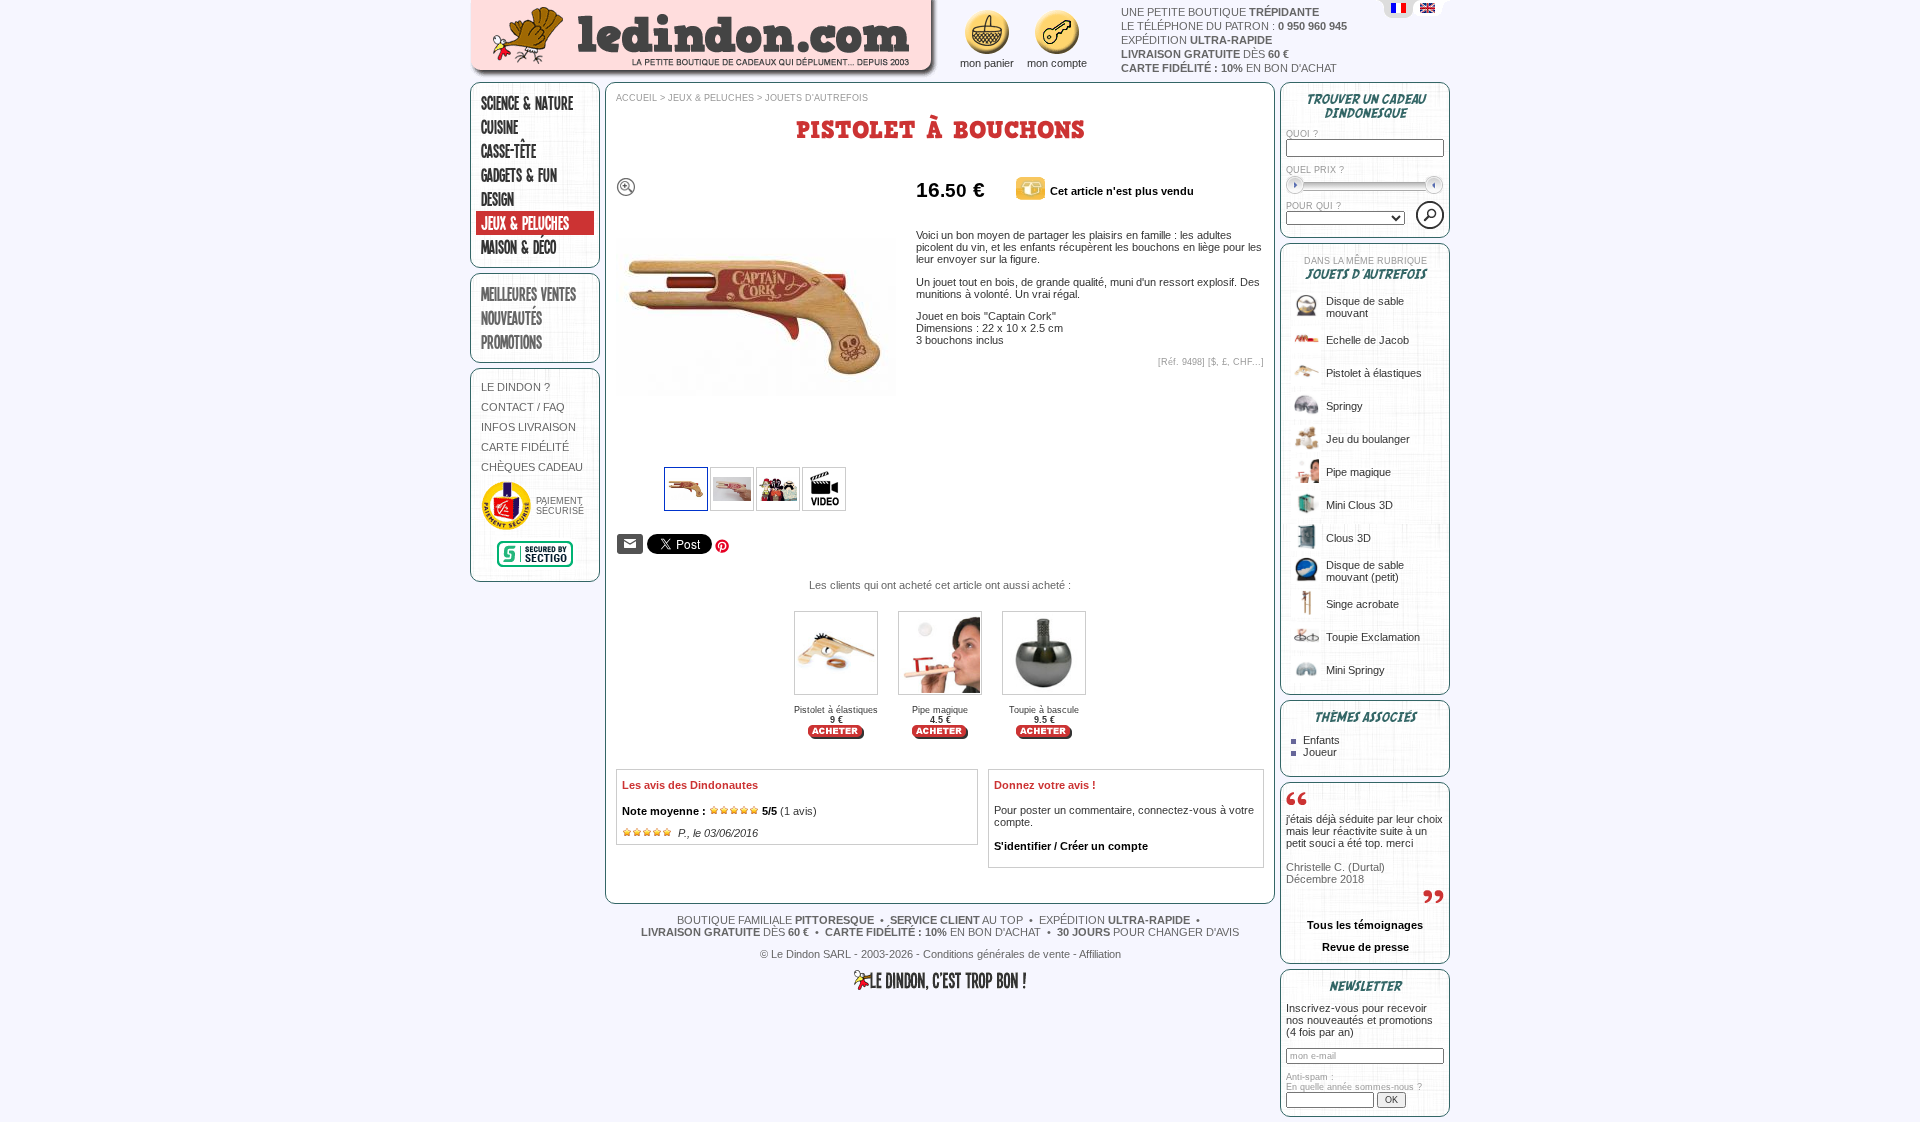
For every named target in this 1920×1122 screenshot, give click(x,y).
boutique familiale (775, 920)
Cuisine (499, 127)
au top (956, 920)
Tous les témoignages (1365, 925)
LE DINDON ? (515, 387)
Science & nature (527, 103)
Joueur (1320, 752)
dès (1205, 54)
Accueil (636, 98)
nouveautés (511, 318)
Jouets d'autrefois (816, 98)
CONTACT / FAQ (523, 407)
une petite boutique (1220, 12)
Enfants (1321, 740)
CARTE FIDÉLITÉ (525, 447)
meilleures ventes (528, 294)
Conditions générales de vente (996, 954)
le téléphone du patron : (1234, 26)
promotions (511, 342)
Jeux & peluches (525, 223)
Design (497, 199)
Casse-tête (508, 151)
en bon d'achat (1229, 68)
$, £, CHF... (1236, 362)
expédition (1196, 40)
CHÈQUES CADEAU (532, 467)
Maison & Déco (518, 247)
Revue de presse (1365, 947)
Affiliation (1100, 954)
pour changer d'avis (1148, 932)
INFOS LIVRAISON (528, 427)
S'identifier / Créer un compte (1071, 846)
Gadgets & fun (519, 175)
